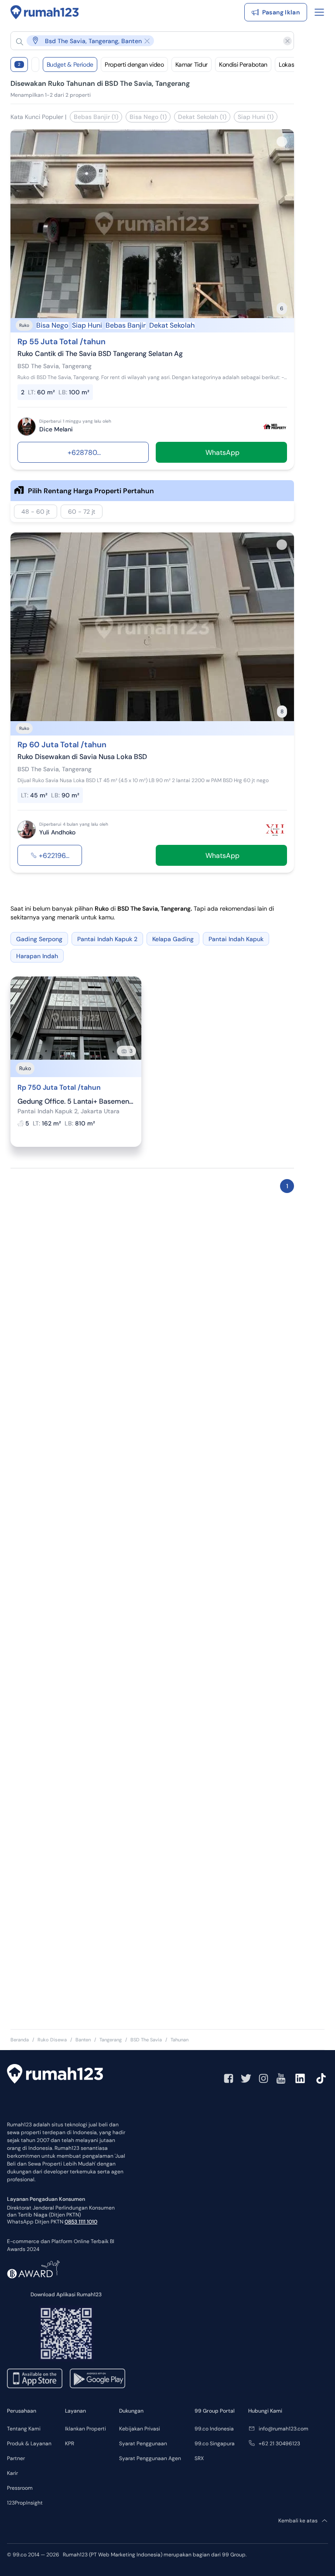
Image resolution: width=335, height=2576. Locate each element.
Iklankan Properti (85, 2429)
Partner (16, 2458)
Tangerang (111, 2040)
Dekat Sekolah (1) (202, 117)
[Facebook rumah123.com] (229, 2078)
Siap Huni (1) (256, 117)
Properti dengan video (134, 64)
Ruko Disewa (52, 2040)
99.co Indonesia (214, 2429)
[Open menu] (319, 12)
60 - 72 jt (82, 512)
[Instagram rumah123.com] (263, 2078)
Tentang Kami (24, 2429)
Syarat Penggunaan (143, 2444)
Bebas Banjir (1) (96, 117)
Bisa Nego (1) (148, 117)
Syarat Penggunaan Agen (150, 2458)
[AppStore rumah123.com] (35, 2378)
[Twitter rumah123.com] (246, 2078)
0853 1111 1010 (81, 2222)
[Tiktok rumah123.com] (321, 2078)
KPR (70, 2444)
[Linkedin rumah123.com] (300, 2078)
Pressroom (20, 2488)
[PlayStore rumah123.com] (97, 2378)
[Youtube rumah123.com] (281, 2078)
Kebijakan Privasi (140, 2429)
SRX (199, 2458)
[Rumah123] (45, 12)
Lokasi (287, 64)
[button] (145, 41)
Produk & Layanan (29, 2444)
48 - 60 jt (36, 512)
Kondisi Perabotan (243, 64)
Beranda (20, 2040)
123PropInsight (25, 2503)
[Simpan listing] (282, 142)
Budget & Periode (70, 64)
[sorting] (35, 64)
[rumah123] (55, 2075)
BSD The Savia (146, 2040)
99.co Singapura (215, 2444)
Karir (12, 2473)
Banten (83, 2040)
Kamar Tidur (191, 64)
